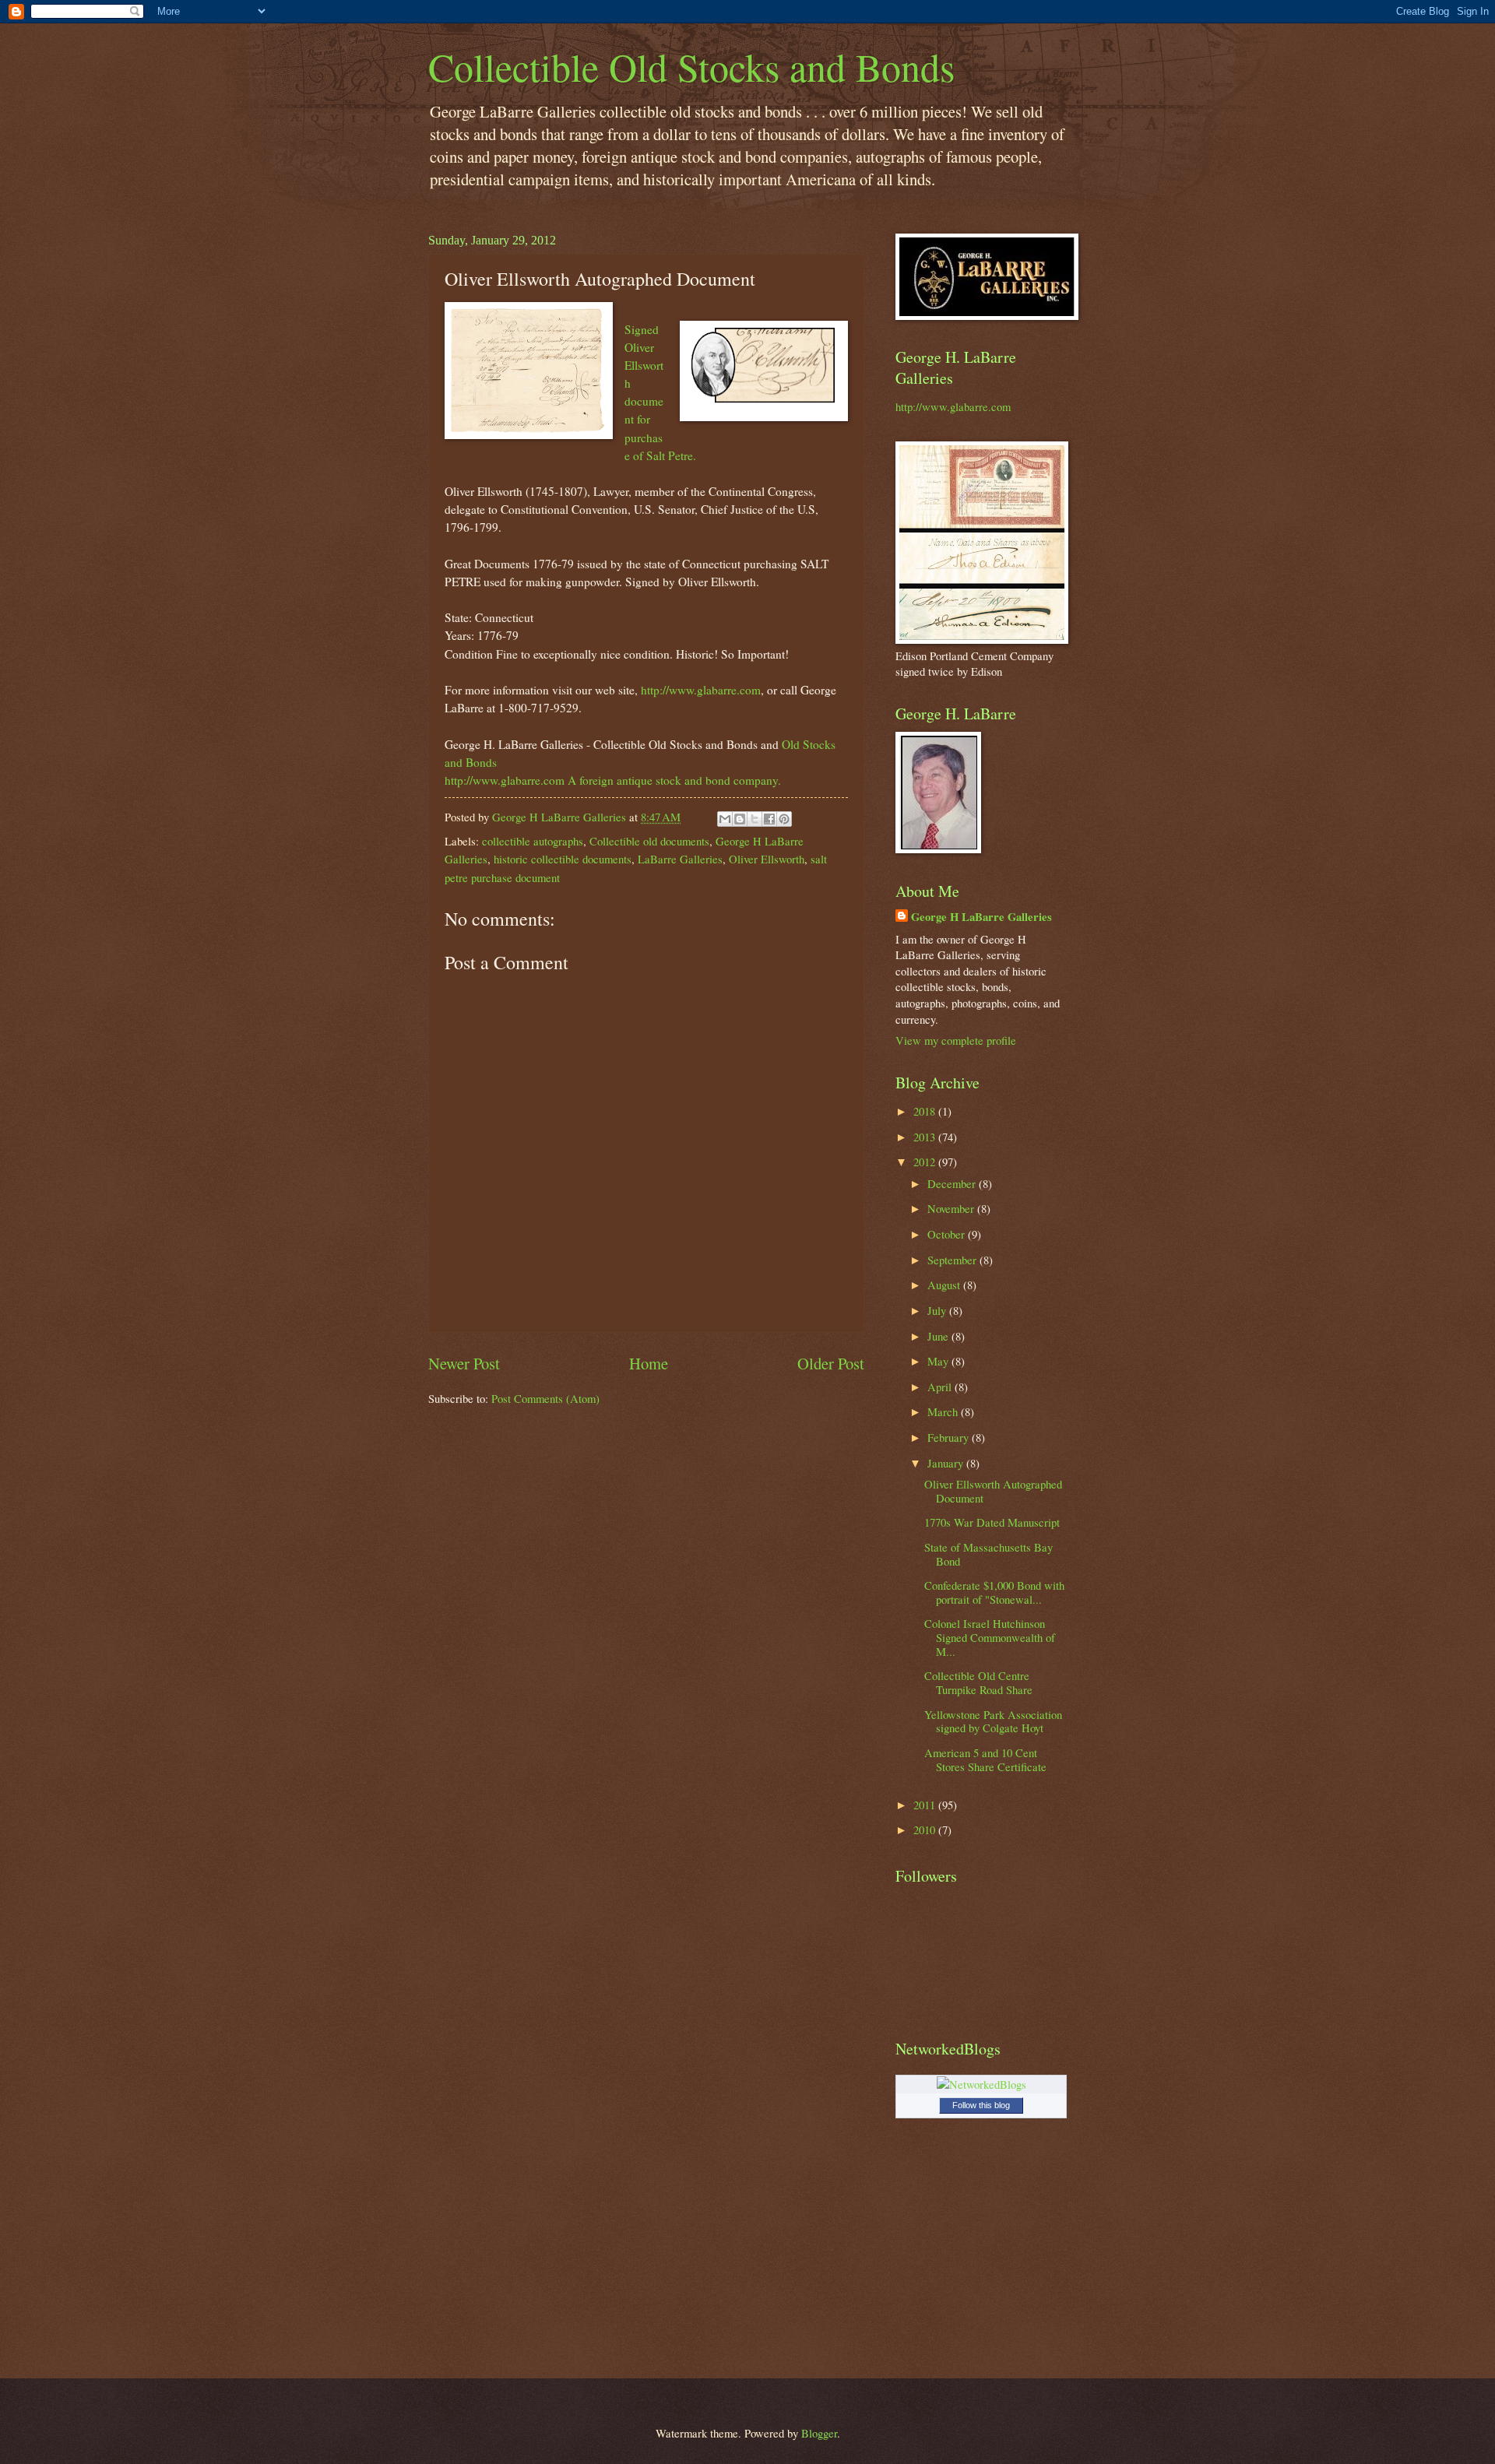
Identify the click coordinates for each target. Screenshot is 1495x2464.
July (938, 1310)
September (953, 1260)
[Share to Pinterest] (784, 819)
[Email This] (725, 819)
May (939, 1361)
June (939, 1336)
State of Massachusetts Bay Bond (988, 1554)
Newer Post (464, 1363)
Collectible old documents (649, 841)
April (941, 1387)
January (947, 1463)
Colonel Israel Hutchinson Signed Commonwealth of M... (990, 1637)
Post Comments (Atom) (545, 1398)
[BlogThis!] (740, 819)
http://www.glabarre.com (701, 690)
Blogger (819, 2433)
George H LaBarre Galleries (981, 917)
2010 (926, 1830)
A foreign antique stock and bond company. (674, 780)
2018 (926, 1111)
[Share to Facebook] (769, 819)
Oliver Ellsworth (767, 859)
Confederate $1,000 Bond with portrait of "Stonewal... (994, 1592)
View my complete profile (956, 1040)
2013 (926, 1137)
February (950, 1437)
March (944, 1411)
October (948, 1234)
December (953, 1183)
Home (649, 1363)
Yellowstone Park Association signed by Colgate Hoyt (993, 1721)
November (952, 1208)
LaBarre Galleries (680, 859)
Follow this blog (981, 2105)
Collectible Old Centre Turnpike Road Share (978, 1682)
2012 (926, 1162)
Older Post (831, 1363)
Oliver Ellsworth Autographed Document (993, 1491)
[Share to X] (755, 819)
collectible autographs (533, 841)
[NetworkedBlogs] (981, 2084)
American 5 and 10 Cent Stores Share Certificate (985, 1759)
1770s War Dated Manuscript (992, 1522)
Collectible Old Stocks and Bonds (691, 67)
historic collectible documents (563, 859)
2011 (926, 1805)
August (945, 1285)
